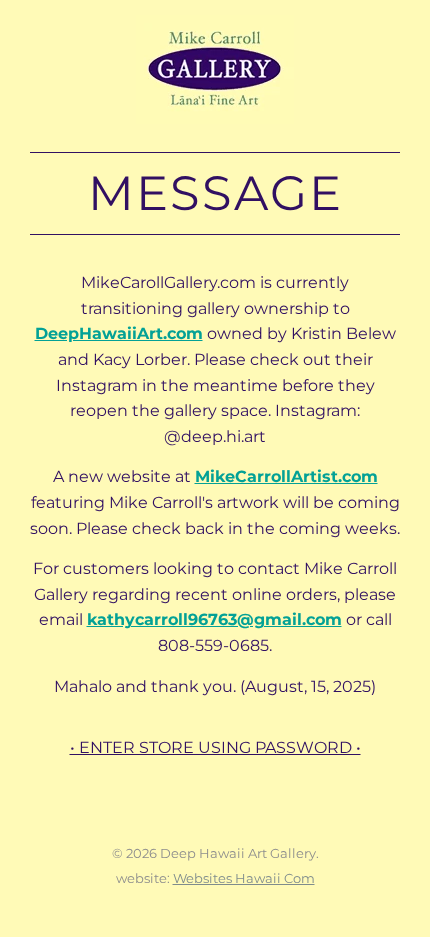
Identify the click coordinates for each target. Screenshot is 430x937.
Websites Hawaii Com (244, 878)
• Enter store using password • (215, 747)
